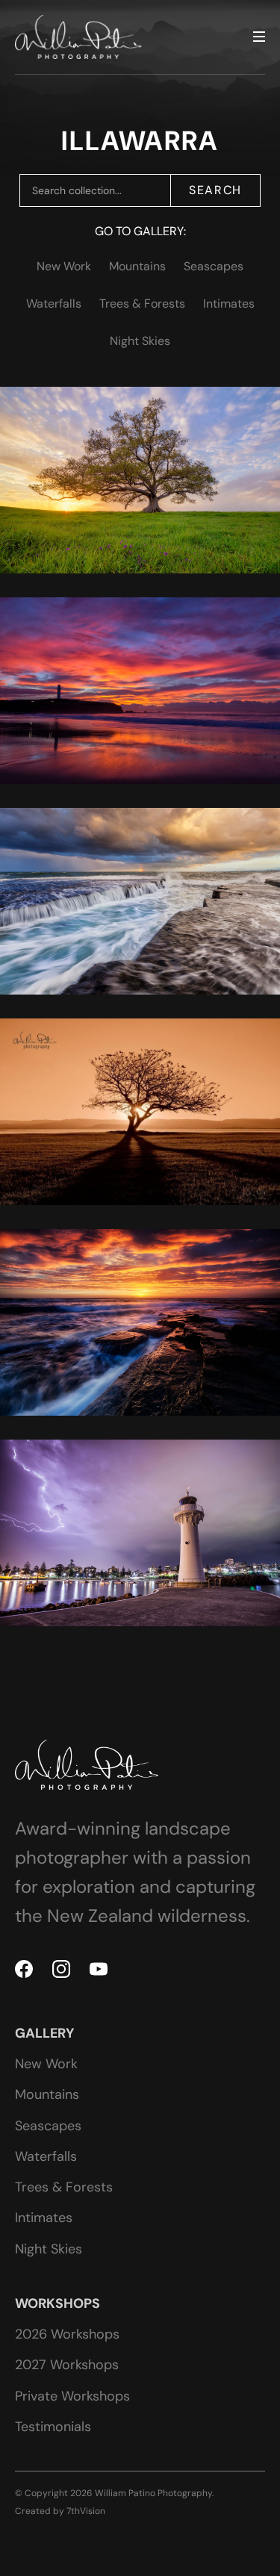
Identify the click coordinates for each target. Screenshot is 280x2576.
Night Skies (140, 341)
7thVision (86, 2511)
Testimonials (53, 2427)
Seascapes (214, 266)
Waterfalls (54, 304)
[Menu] (259, 37)
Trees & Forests (142, 304)
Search (215, 190)
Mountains (137, 266)
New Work (64, 266)
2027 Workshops (67, 2365)
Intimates (229, 304)
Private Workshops (72, 2396)
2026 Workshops (67, 2334)
